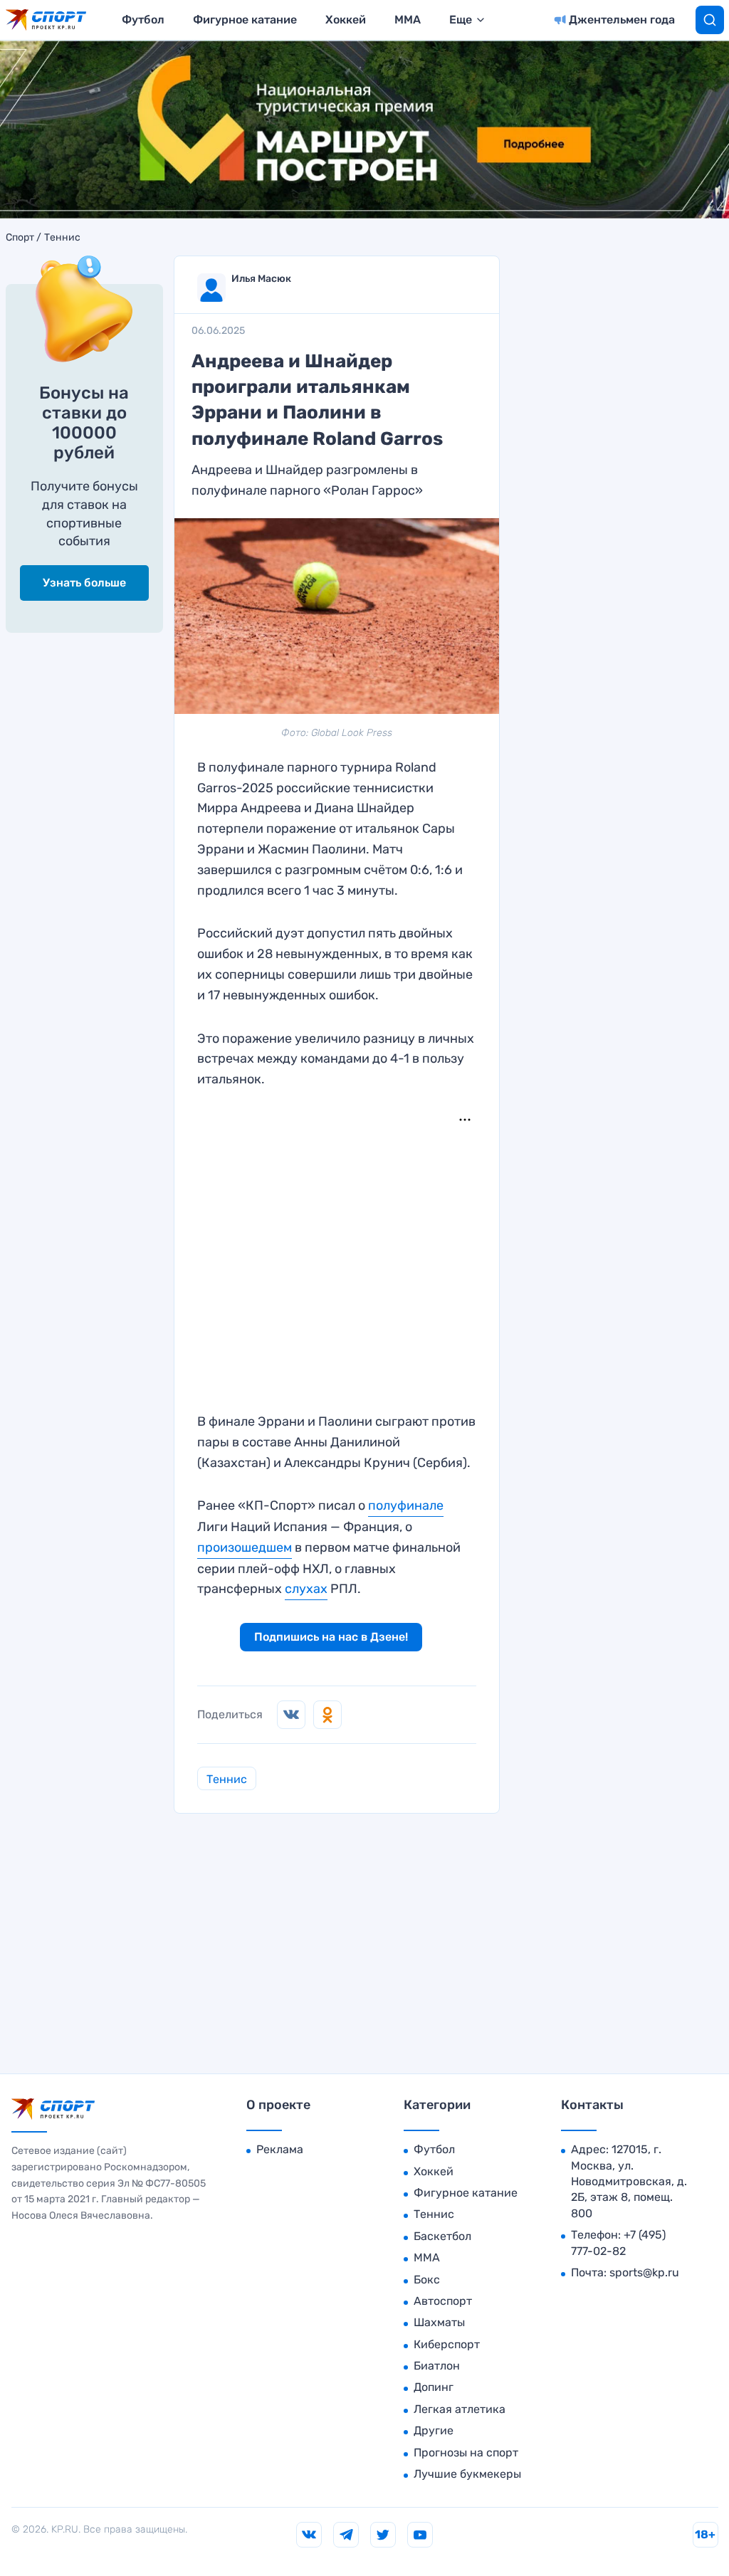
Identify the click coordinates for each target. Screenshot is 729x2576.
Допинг (434, 2387)
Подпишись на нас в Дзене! (331, 1637)
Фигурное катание (245, 20)
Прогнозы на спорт (466, 2453)
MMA (408, 20)
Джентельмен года (622, 20)
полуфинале (406, 1505)
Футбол (143, 20)
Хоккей (346, 20)
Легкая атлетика (460, 2409)
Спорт (20, 238)
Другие (434, 2430)
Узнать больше (84, 583)
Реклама (280, 2149)
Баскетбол (442, 2236)
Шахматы (439, 2322)
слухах (306, 1589)
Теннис (62, 238)
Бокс (427, 2280)
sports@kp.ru (644, 2272)
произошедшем (245, 1547)
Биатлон (437, 2366)
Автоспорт (443, 2301)
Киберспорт (447, 2344)
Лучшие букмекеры (467, 2474)
